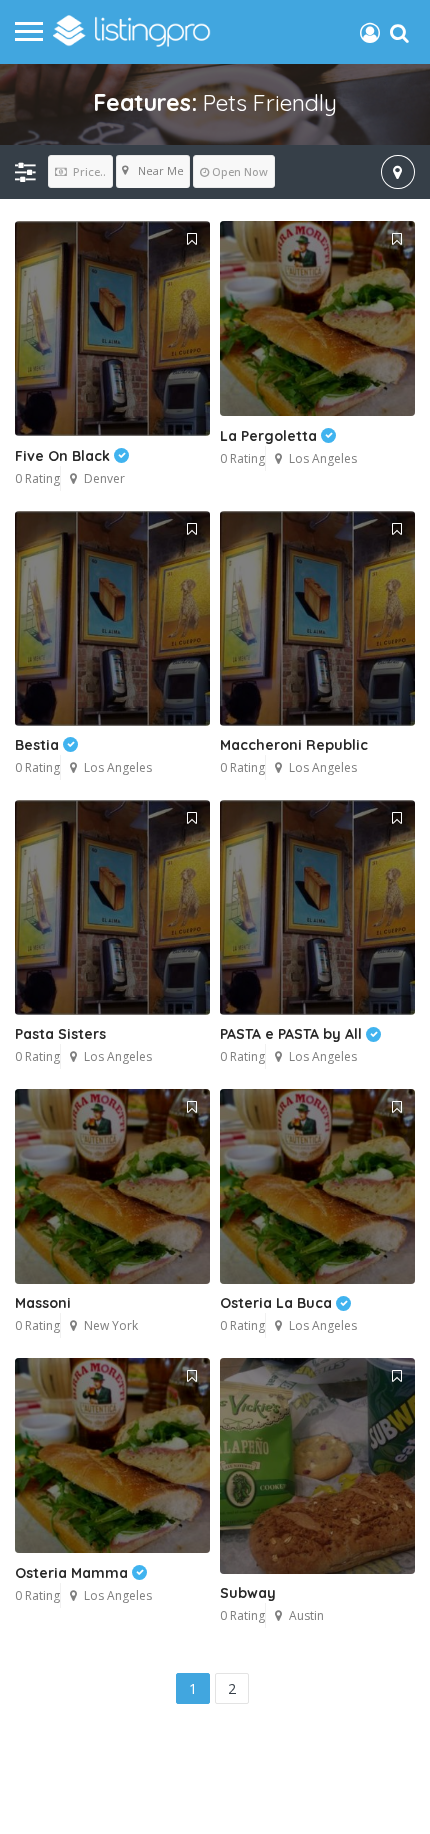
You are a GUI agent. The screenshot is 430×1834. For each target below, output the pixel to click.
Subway (248, 1593)
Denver (104, 478)
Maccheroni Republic (294, 745)
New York (111, 1325)
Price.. (88, 171)
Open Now (240, 171)
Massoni (43, 1303)
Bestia (39, 745)
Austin (306, 1615)
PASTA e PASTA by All (293, 1034)
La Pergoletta (270, 436)
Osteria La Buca (278, 1303)
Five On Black (64, 456)
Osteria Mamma (73, 1573)
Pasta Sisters (60, 1034)
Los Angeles (323, 458)
